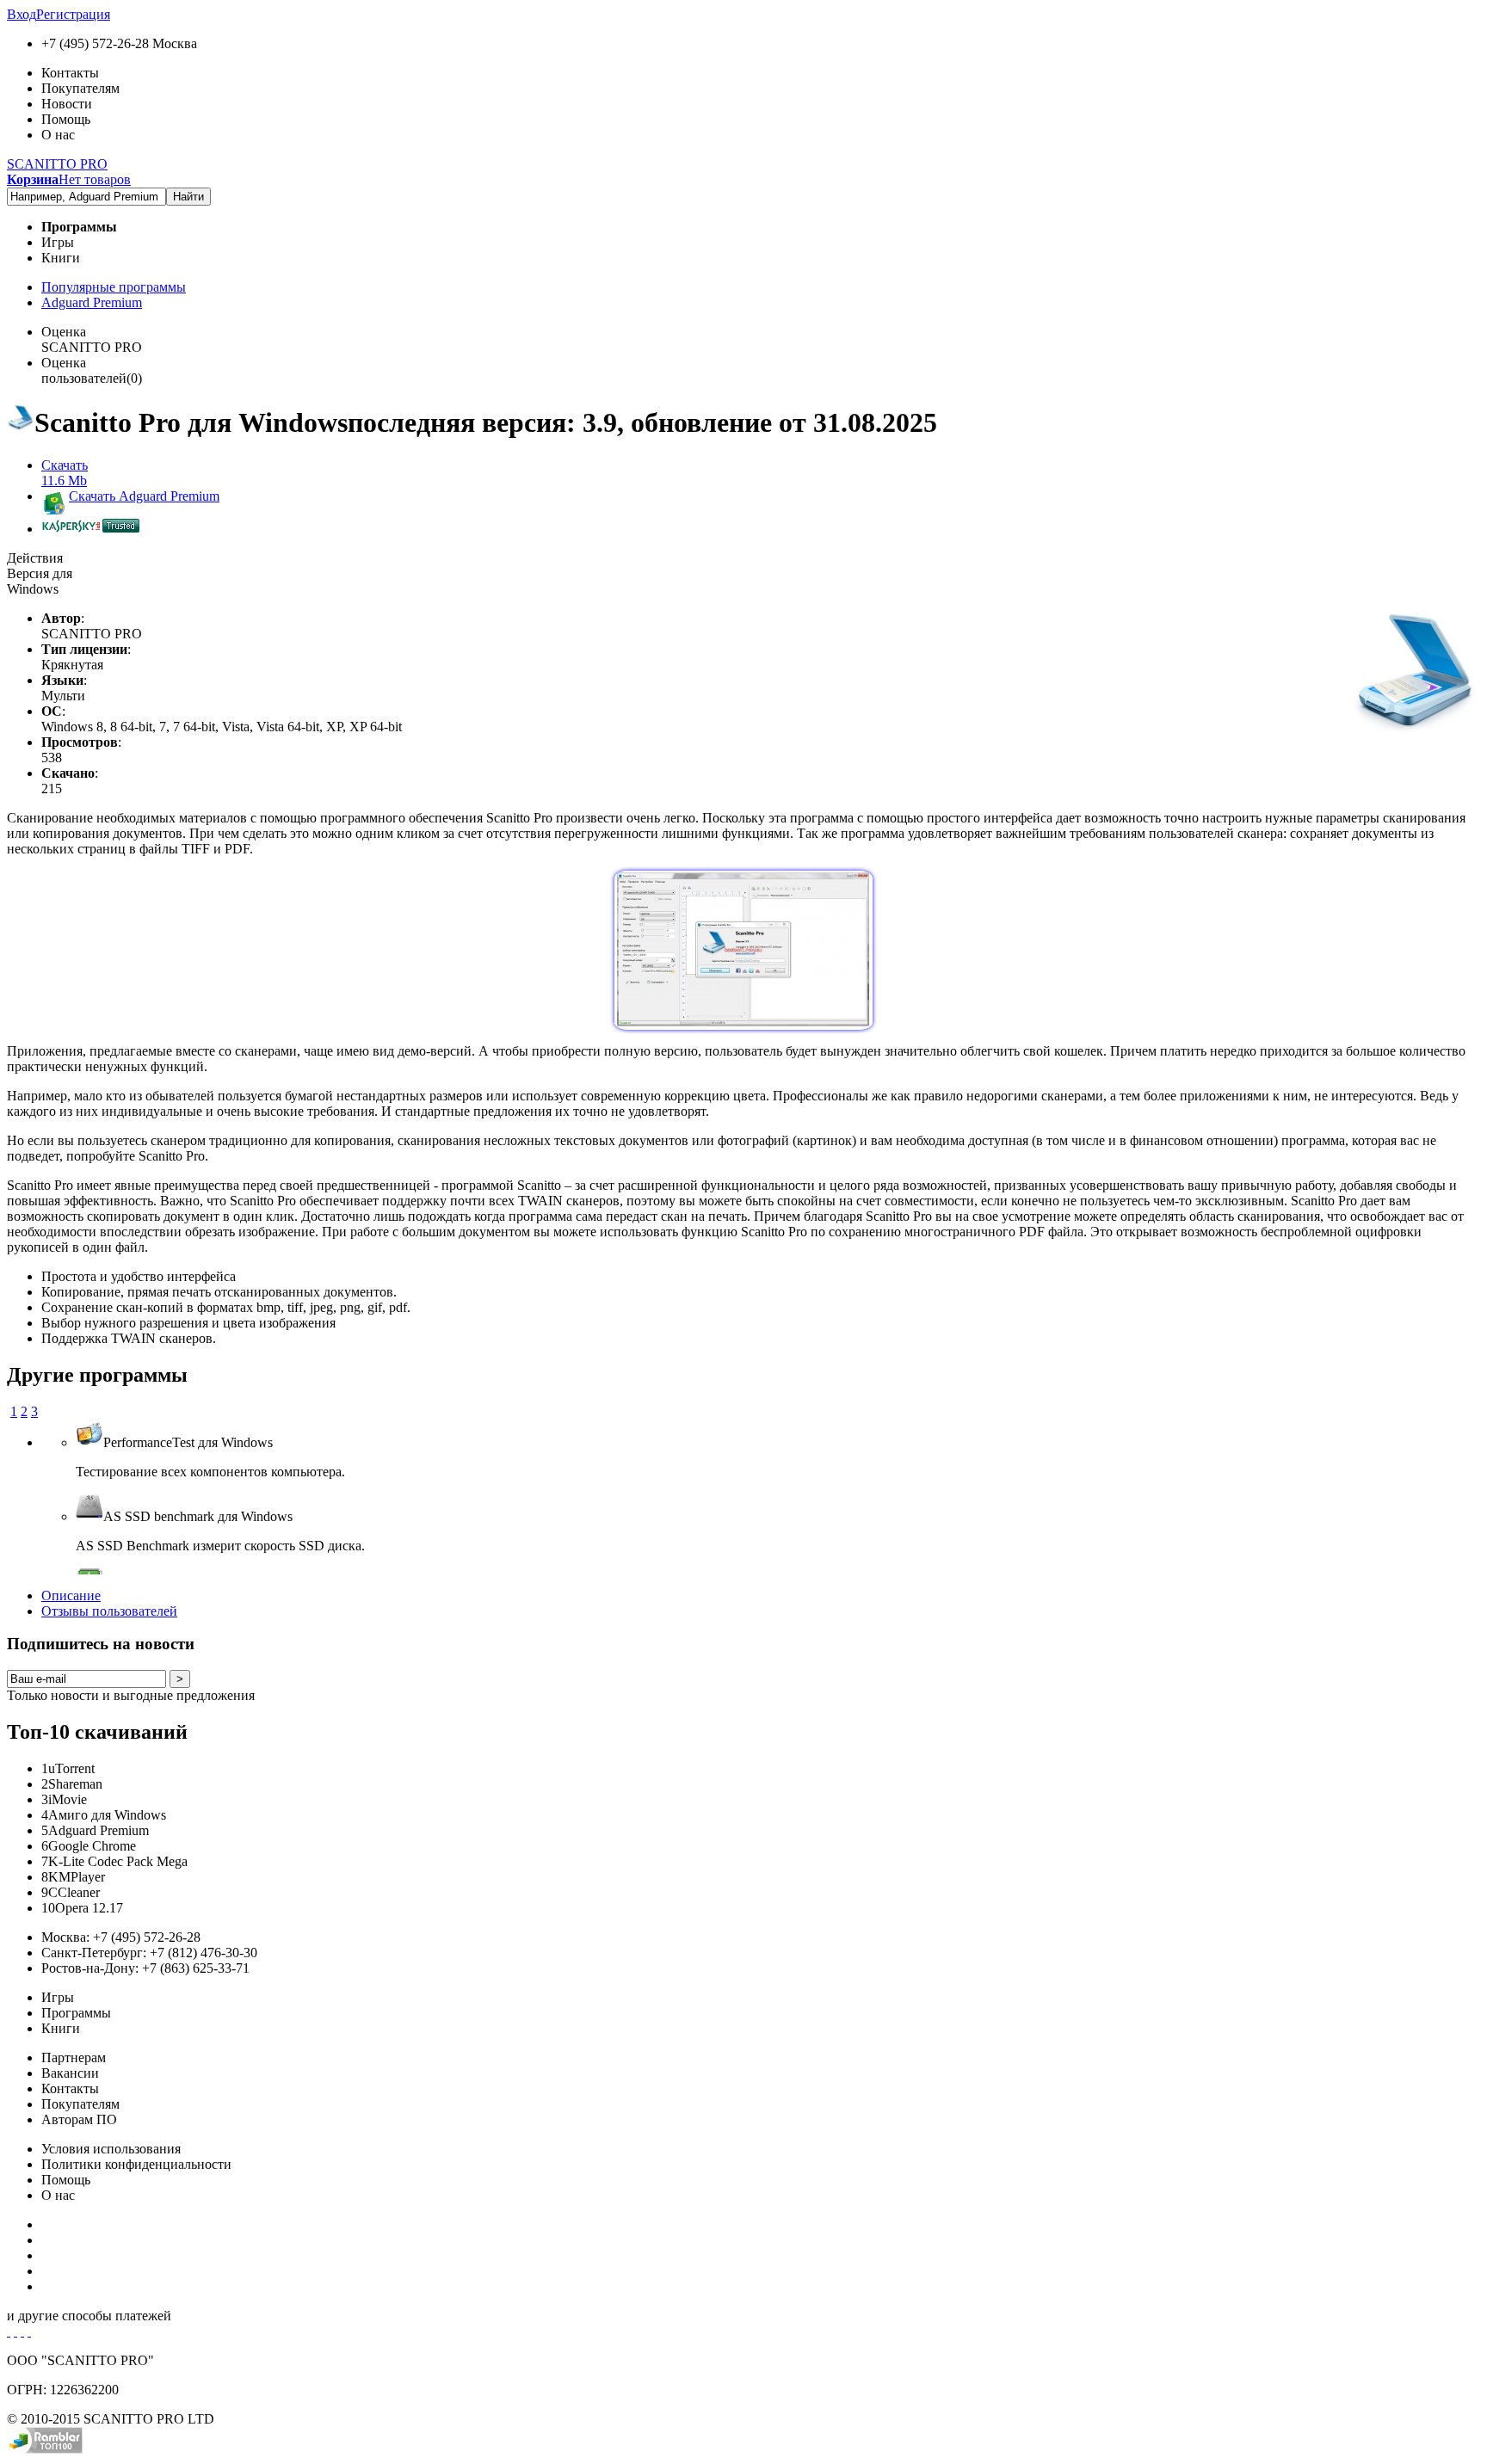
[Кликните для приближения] (743, 1025)
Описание (71, 1595)
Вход (22, 14)
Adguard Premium (92, 302)
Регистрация (73, 14)
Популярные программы (114, 287)
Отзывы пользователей (109, 1611)
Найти (188, 197)
